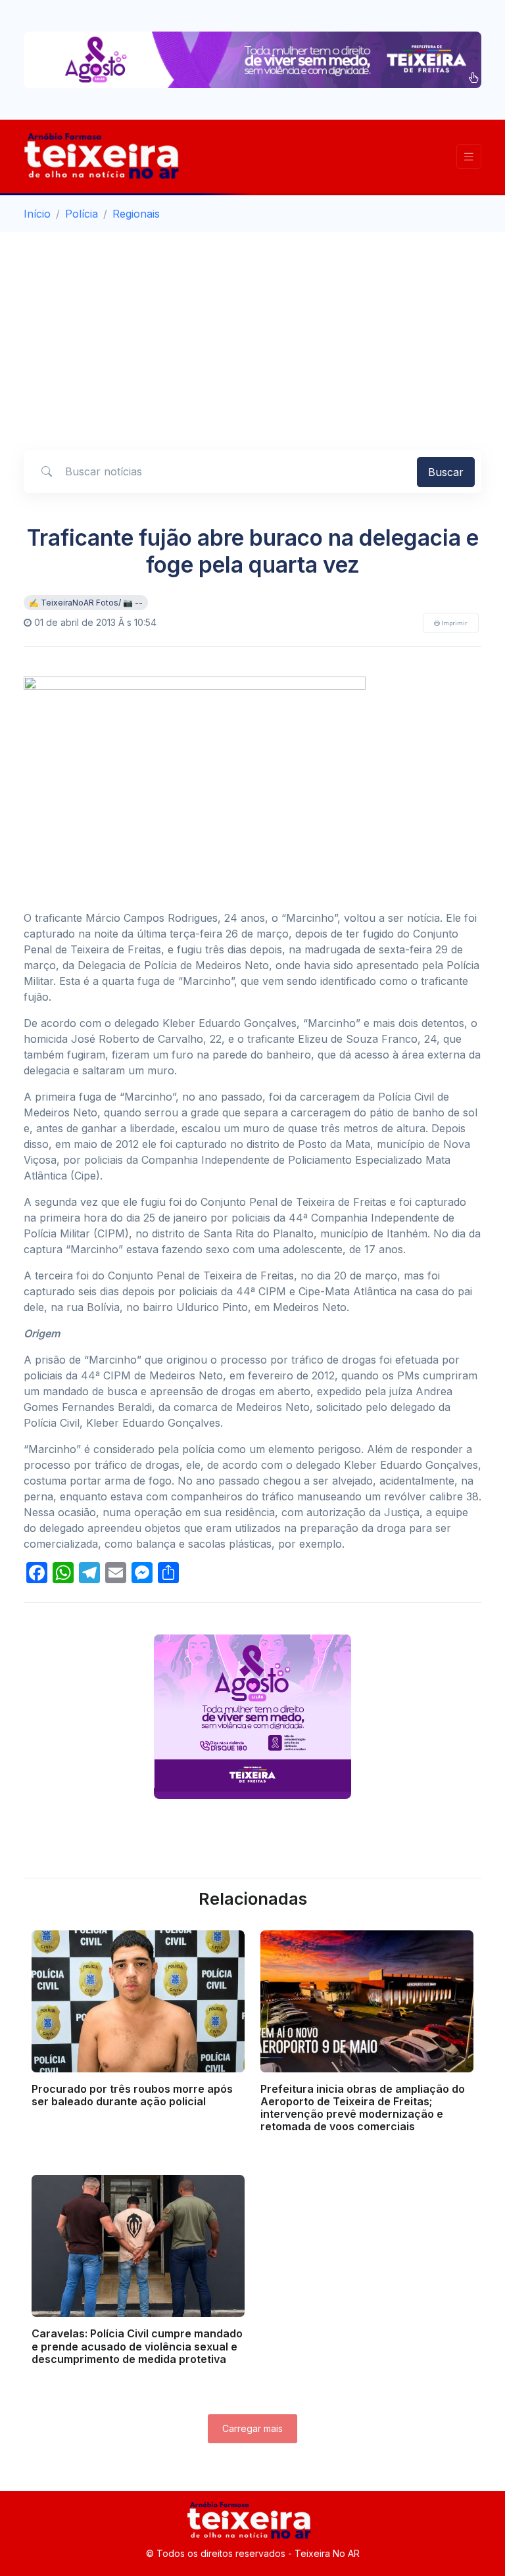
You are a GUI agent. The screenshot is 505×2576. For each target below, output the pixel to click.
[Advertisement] (252, 331)
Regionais (136, 214)
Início (37, 214)
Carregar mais (252, 2428)
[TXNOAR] (106, 156)
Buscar (446, 472)
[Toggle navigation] (469, 157)
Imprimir (454, 623)
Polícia (82, 214)
